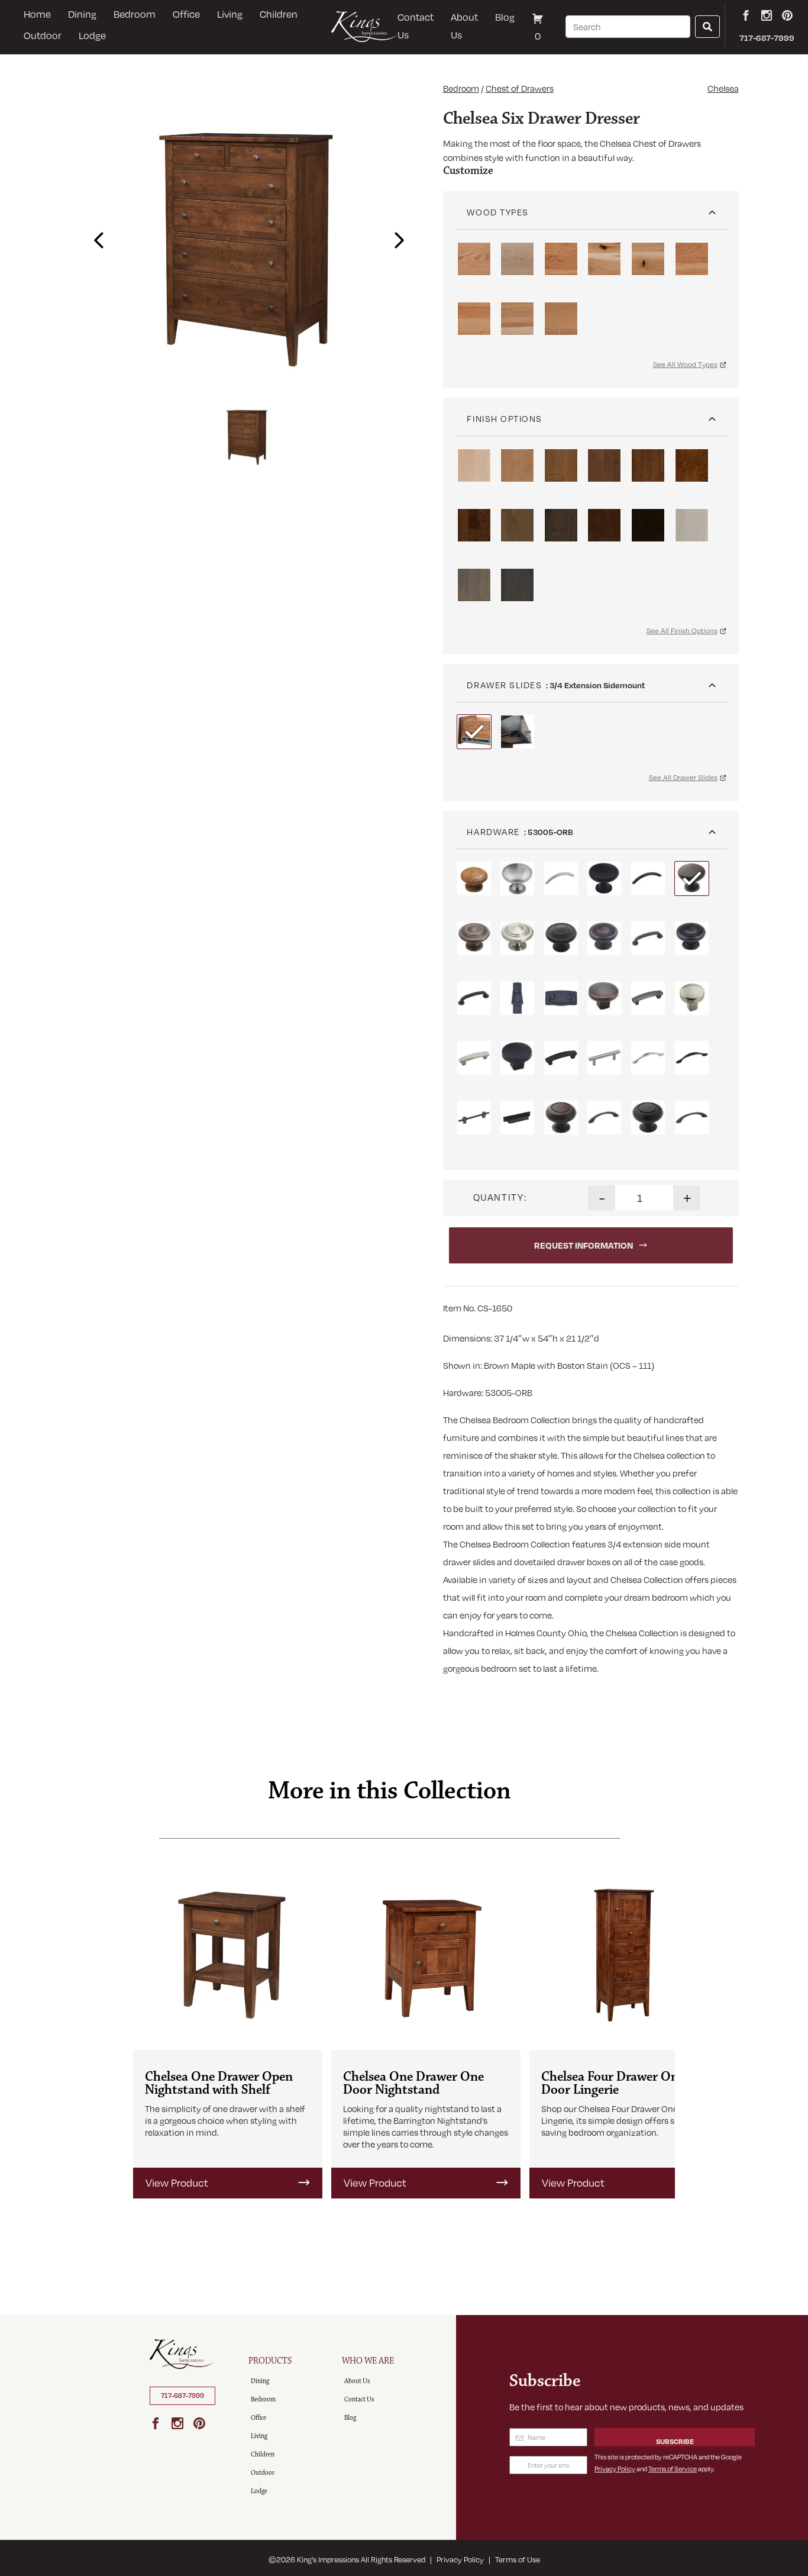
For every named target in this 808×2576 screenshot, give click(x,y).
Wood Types (497, 212)
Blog (505, 17)
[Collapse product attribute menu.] (712, 208)
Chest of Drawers (520, 88)
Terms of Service (673, 2469)
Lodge (92, 36)
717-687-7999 (182, 2396)
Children (279, 14)
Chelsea (723, 88)
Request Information (584, 1245)
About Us (464, 26)
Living (230, 14)
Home (37, 14)
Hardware (493, 831)
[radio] (474, 259)
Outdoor (43, 36)
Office (186, 14)
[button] (96, 237)
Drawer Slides (504, 685)
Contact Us (416, 26)
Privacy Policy (615, 2469)
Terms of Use (518, 2559)
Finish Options (505, 418)
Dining (82, 14)
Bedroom (135, 14)
